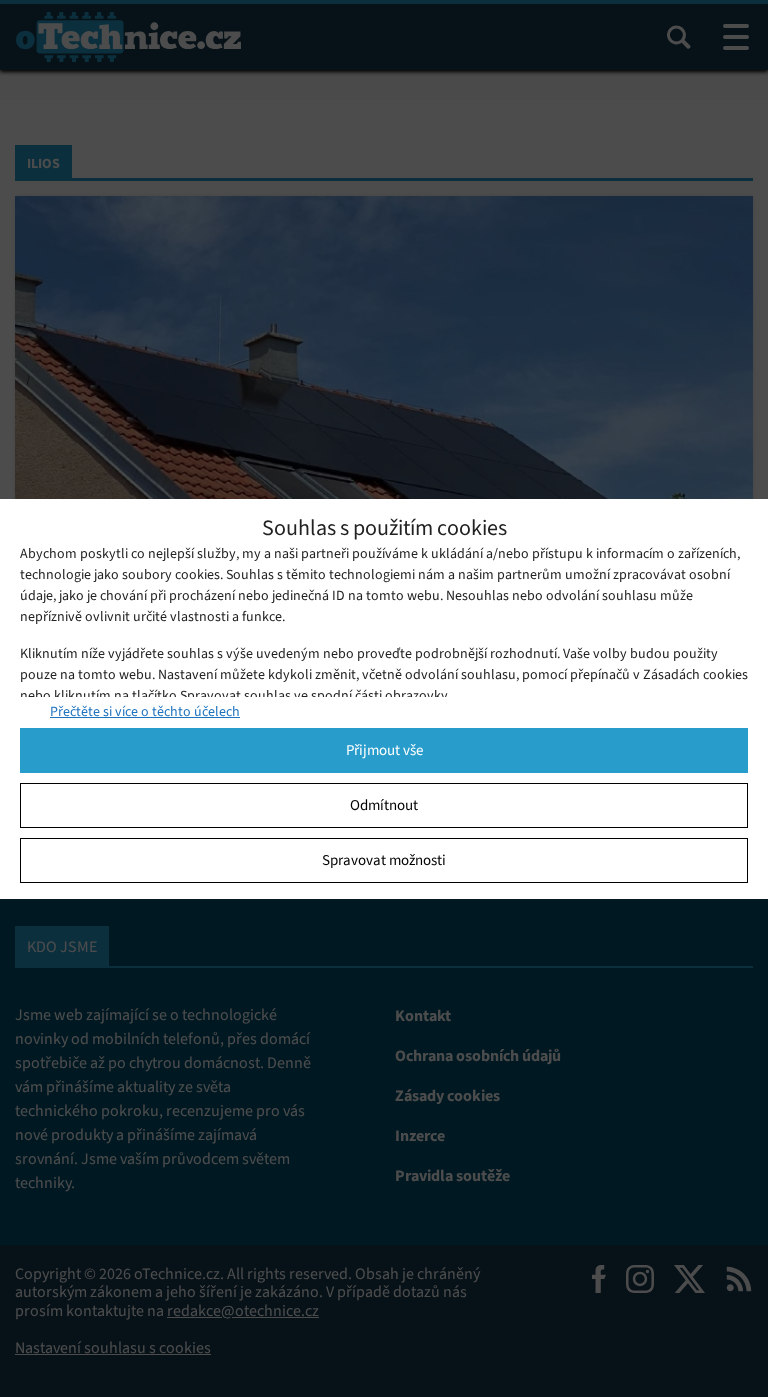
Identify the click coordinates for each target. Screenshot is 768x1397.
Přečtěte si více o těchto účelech (145, 711)
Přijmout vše (384, 750)
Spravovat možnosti (384, 860)
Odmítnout (384, 805)
